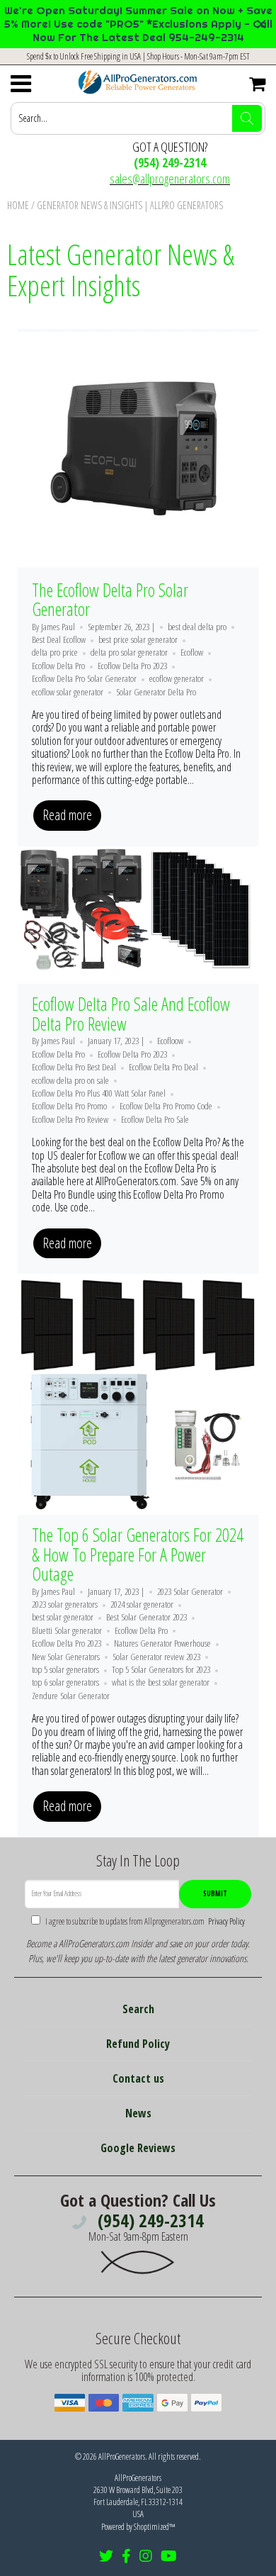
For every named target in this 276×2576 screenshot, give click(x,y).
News (138, 2113)
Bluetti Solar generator (67, 1630)
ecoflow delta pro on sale (70, 1080)
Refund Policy (138, 2044)
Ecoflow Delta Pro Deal (163, 1067)
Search (138, 2009)
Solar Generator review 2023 (156, 1657)
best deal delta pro (197, 627)
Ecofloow (170, 1041)
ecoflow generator (177, 678)
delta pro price (55, 652)
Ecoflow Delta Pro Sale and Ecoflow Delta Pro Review (131, 1014)
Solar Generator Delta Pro (156, 692)
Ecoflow (192, 652)
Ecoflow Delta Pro (58, 666)
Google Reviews (138, 2148)
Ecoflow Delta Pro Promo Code (166, 1106)
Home (18, 205)
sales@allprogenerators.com (170, 179)
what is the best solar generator (161, 1682)
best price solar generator (138, 639)
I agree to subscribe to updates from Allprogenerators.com (144, 1921)
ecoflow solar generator (68, 692)
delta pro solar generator (129, 652)
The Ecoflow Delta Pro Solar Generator (110, 600)
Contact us (138, 2078)
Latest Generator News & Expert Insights (121, 270)
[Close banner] (261, 24)
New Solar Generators (66, 1657)
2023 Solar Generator (190, 1591)
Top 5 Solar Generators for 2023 (161, 1669)
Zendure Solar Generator (71, 1696)
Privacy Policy (225, 1921)
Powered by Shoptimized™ (138, 2527)
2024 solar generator (142, 1604)
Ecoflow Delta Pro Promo (69, 1106)
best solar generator (63, 1617)
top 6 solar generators (65, 1682)
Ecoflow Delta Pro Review (70, 1119)
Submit (215, 1893)
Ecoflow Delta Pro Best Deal (74, 1067)
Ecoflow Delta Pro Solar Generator (84, 678)
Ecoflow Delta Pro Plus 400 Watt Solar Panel (99, 1093)
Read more (67, 815)
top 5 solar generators (65, 1669)
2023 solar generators (65, 1604)
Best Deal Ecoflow (59, 639)
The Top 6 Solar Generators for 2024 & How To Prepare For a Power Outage (138, 1554)
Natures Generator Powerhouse (162, 1643)
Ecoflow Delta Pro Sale (155, 1119)
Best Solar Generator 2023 (146, 1617)
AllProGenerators (122, 2457)
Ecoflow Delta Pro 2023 (132, 666)
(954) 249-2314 (170, 162)
